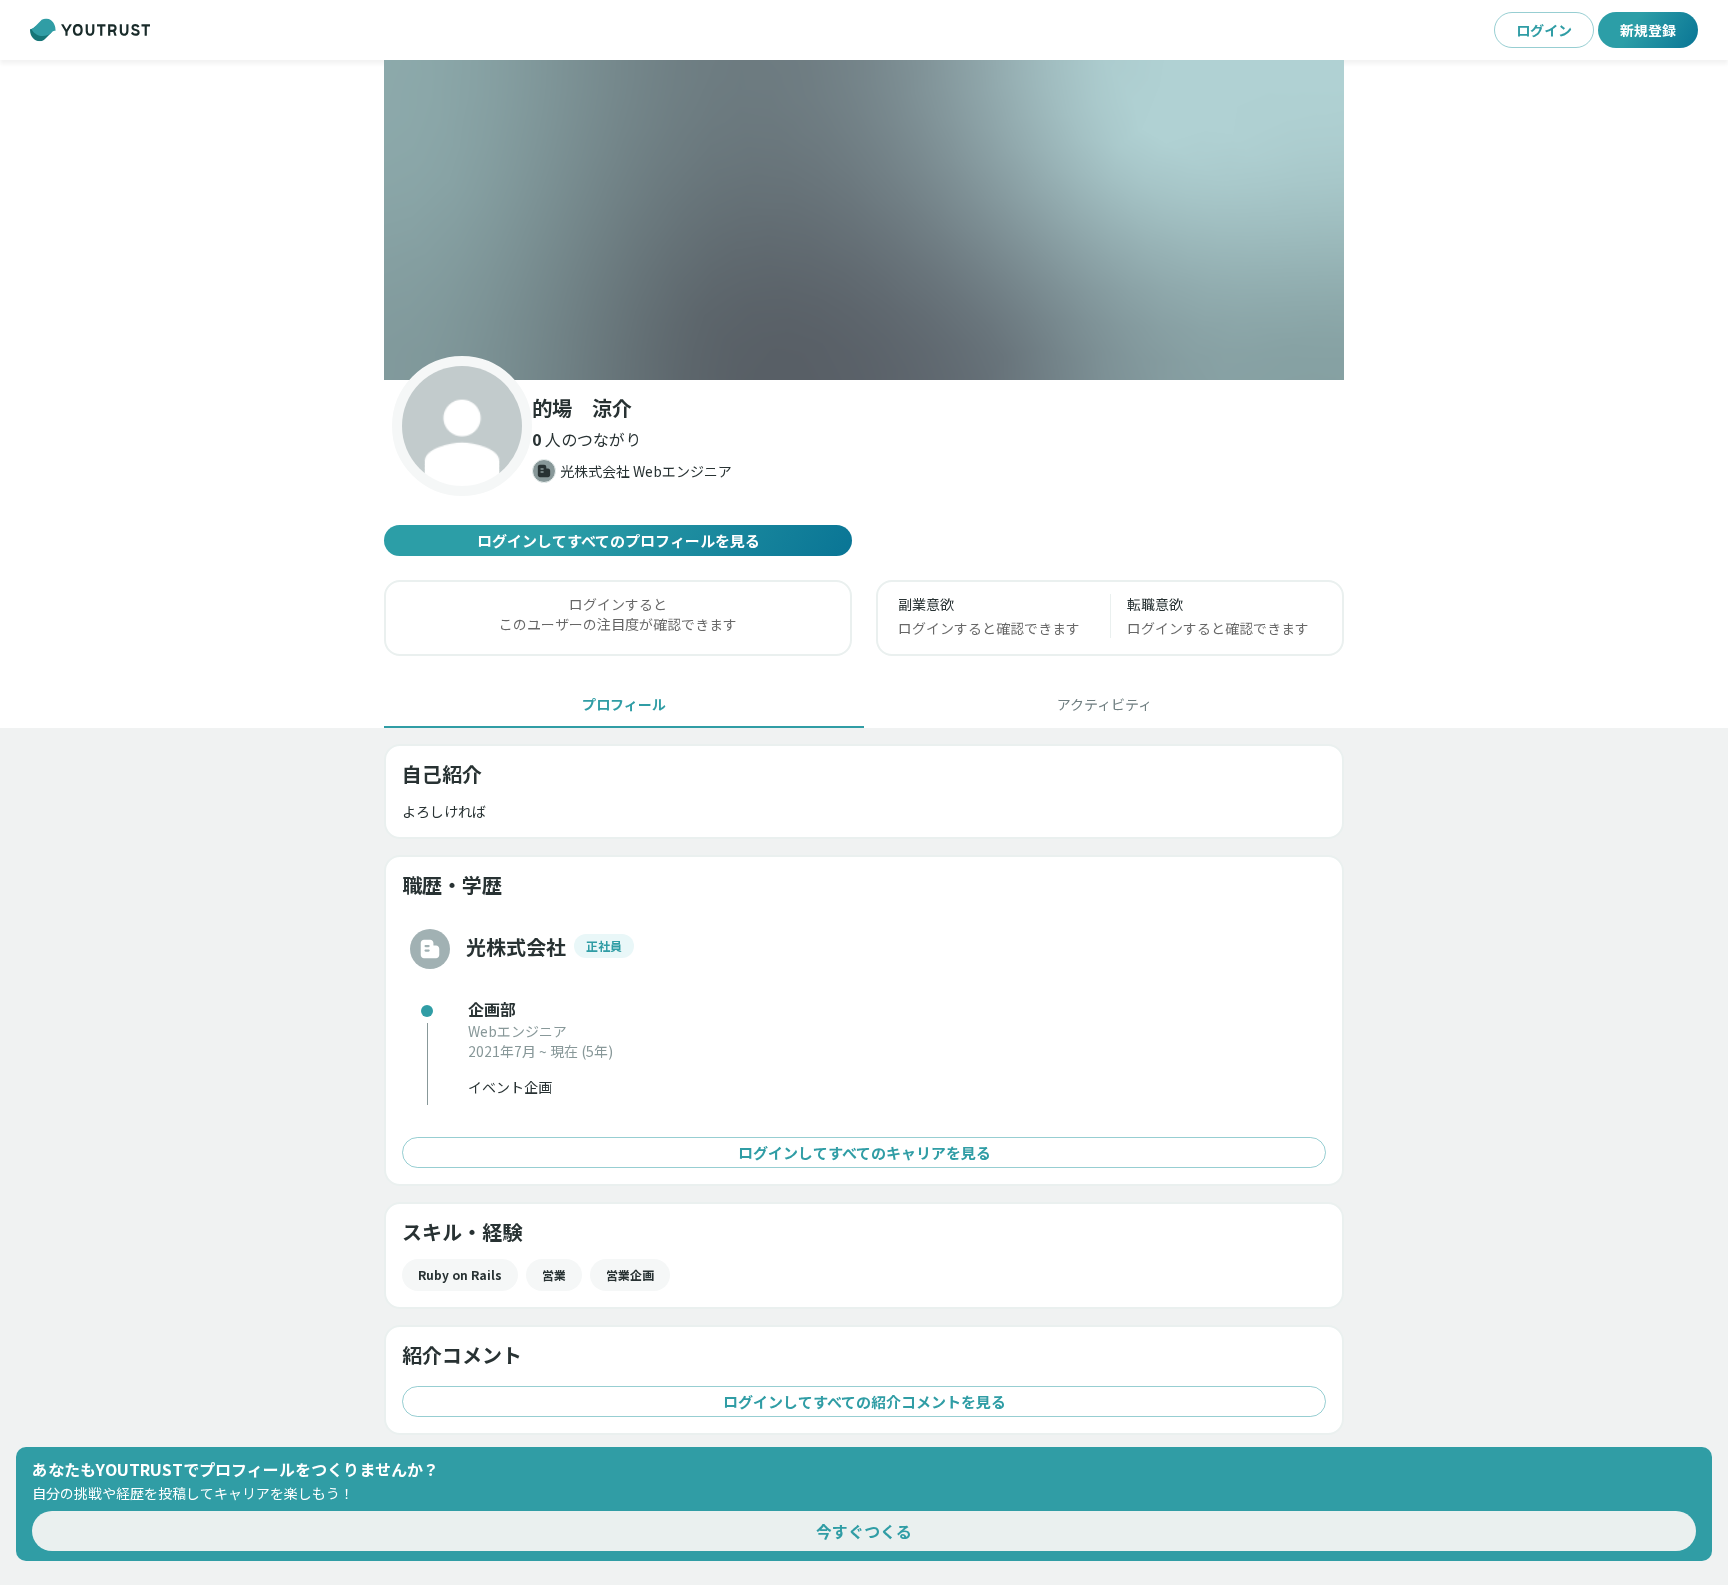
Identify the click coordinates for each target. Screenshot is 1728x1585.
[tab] (624, 704)
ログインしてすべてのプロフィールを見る (618, 540)
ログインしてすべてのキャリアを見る (864, 1152)
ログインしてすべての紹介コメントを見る (864, 1401)
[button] (864, 220)
